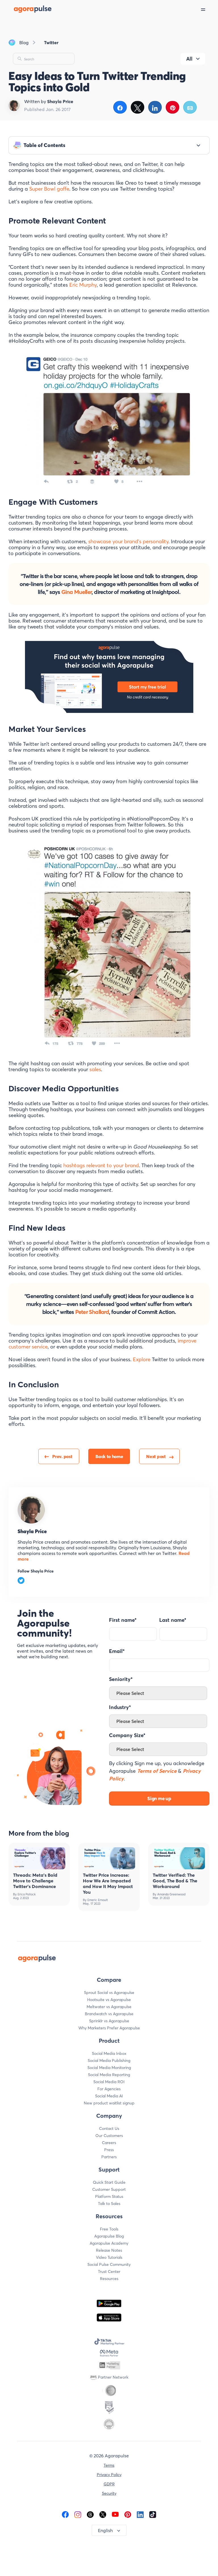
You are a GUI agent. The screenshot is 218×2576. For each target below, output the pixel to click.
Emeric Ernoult (98, 1900)
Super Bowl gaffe (49, 189)
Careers (109, 2143)
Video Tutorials (109, 2257)
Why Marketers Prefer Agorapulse (109, 2028)
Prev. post (62, 1456)
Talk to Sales (109, 2204)
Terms (109, 2465)
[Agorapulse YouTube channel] (115, 2514)
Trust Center (109, 2272)
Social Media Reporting (109, 2075)
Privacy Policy (109, 2475)
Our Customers (109, 2136)
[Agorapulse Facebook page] (65, 2514)
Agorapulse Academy (109, 2243)
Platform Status (109, 2196)
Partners (109, 2157)
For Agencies (109, 2089)
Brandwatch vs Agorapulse (109, 2014)
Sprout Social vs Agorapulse (109, 1993)
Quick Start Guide (109, 2182)
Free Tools (109, 2229)
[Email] (190, 107)
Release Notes (109, 2250)
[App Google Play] (109, 2303)
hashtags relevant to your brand (101, 1165)
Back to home (109, 1456)
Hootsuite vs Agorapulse (109, 2000)
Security (109, 2493)
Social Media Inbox (109, 2053)
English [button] (105, 2530)
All (189, 59)
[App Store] (109, 2318)
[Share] (120, 107)
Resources (109, 2279)
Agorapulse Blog (109, 2236)
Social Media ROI (109, 2082)
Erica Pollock (27, 1894)
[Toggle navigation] (209, 9)
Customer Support (109, 2189)
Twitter (51, 42)
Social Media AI (109, 2096)
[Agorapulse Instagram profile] (78, 2514)
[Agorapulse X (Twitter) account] (103, 2514)
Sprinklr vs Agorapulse (109, 2021)
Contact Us (109, 2128)
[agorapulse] (26, 9)
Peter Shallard (92, 1312)
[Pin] (172, 107)
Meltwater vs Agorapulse (109, 2007)
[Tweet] (138, 107)
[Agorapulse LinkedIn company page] (140, 2514)
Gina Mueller (76, 592)
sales (95, 1069)
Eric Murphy (83, 285)
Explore (142, 1359)
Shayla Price (32, 1531)
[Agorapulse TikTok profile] (153, 2514)
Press (109, 2150)
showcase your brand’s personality (128, 541)
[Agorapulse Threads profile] (90, 2514)
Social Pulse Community (109, 2264)
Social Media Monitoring (109, 2068)
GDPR (109, 2484)
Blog (24, 42)
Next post (156, 1456)
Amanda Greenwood (171, 1894)
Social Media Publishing (109, 2061)
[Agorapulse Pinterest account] (128, 2514)
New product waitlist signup (109, 2103)
